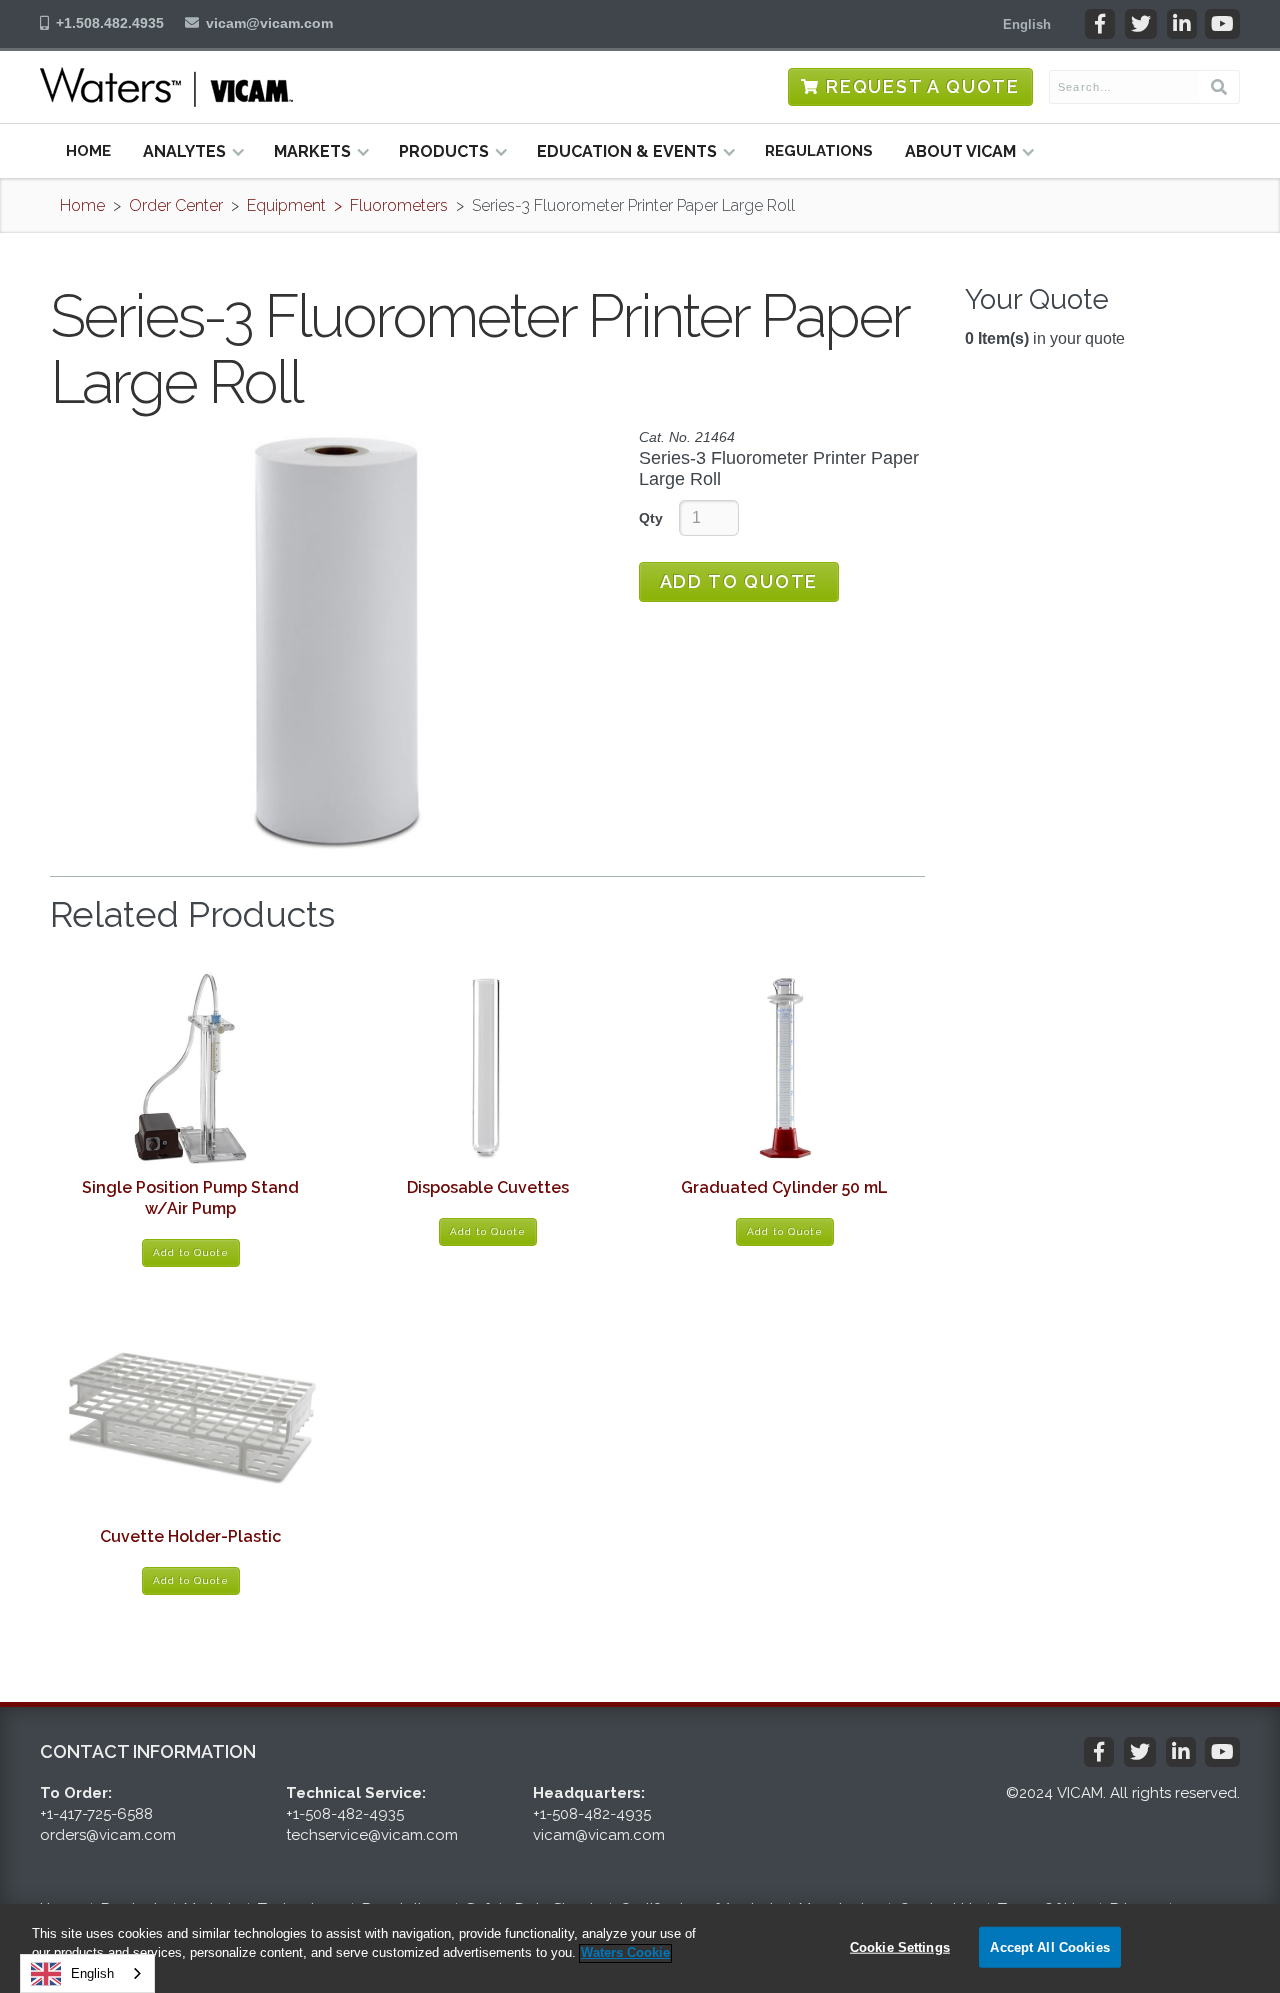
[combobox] (87, 1973)
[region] (640, 1948)
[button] (1027, 24)
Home (88, 151)
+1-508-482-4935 (345, 1814)
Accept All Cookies (1049, 1946)
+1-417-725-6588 (96, 1814)
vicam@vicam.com (269, 23)
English (92, 1973)
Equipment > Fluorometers (347, 205)
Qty (651, 518)
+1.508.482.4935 (110, 23)
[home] (166, 87)
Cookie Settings (900, 1946)
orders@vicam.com (108, 1835)
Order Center (176, 205)
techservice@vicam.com (372, 1835)
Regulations (819, 151)
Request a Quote (923, 86)
